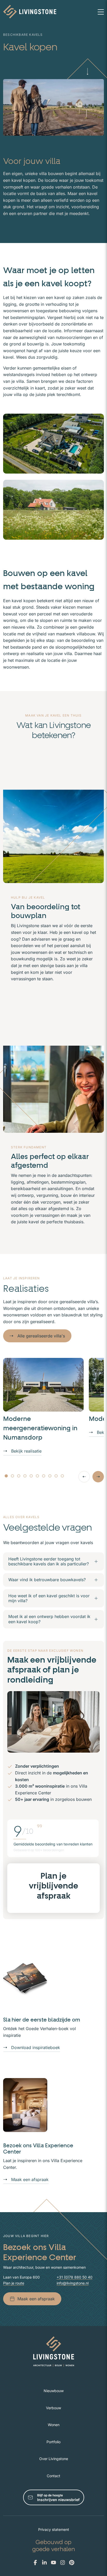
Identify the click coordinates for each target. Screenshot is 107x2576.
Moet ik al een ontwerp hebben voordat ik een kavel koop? (49, 1619)
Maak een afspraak (30, 2179)
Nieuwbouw (54, 2391)
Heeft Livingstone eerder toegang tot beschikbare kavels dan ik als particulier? (49, 1561)
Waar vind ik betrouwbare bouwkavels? (47, 1580)
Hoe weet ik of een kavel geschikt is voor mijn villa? (49, 1598)
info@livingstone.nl (73, 2283)
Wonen (54, 2425)
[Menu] (101, 12)
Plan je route (14, 2283)
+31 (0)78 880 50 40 (75, 2277)
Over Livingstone (54, 2459)
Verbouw (53, 2408)
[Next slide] (98, 1477)
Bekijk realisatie (26, 1451)
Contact (53, 2476)
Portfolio (53, 2442)
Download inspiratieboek (36, 2047)
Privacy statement (54, 2529)
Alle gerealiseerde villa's (41, 1336)
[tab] (6, 1476)
